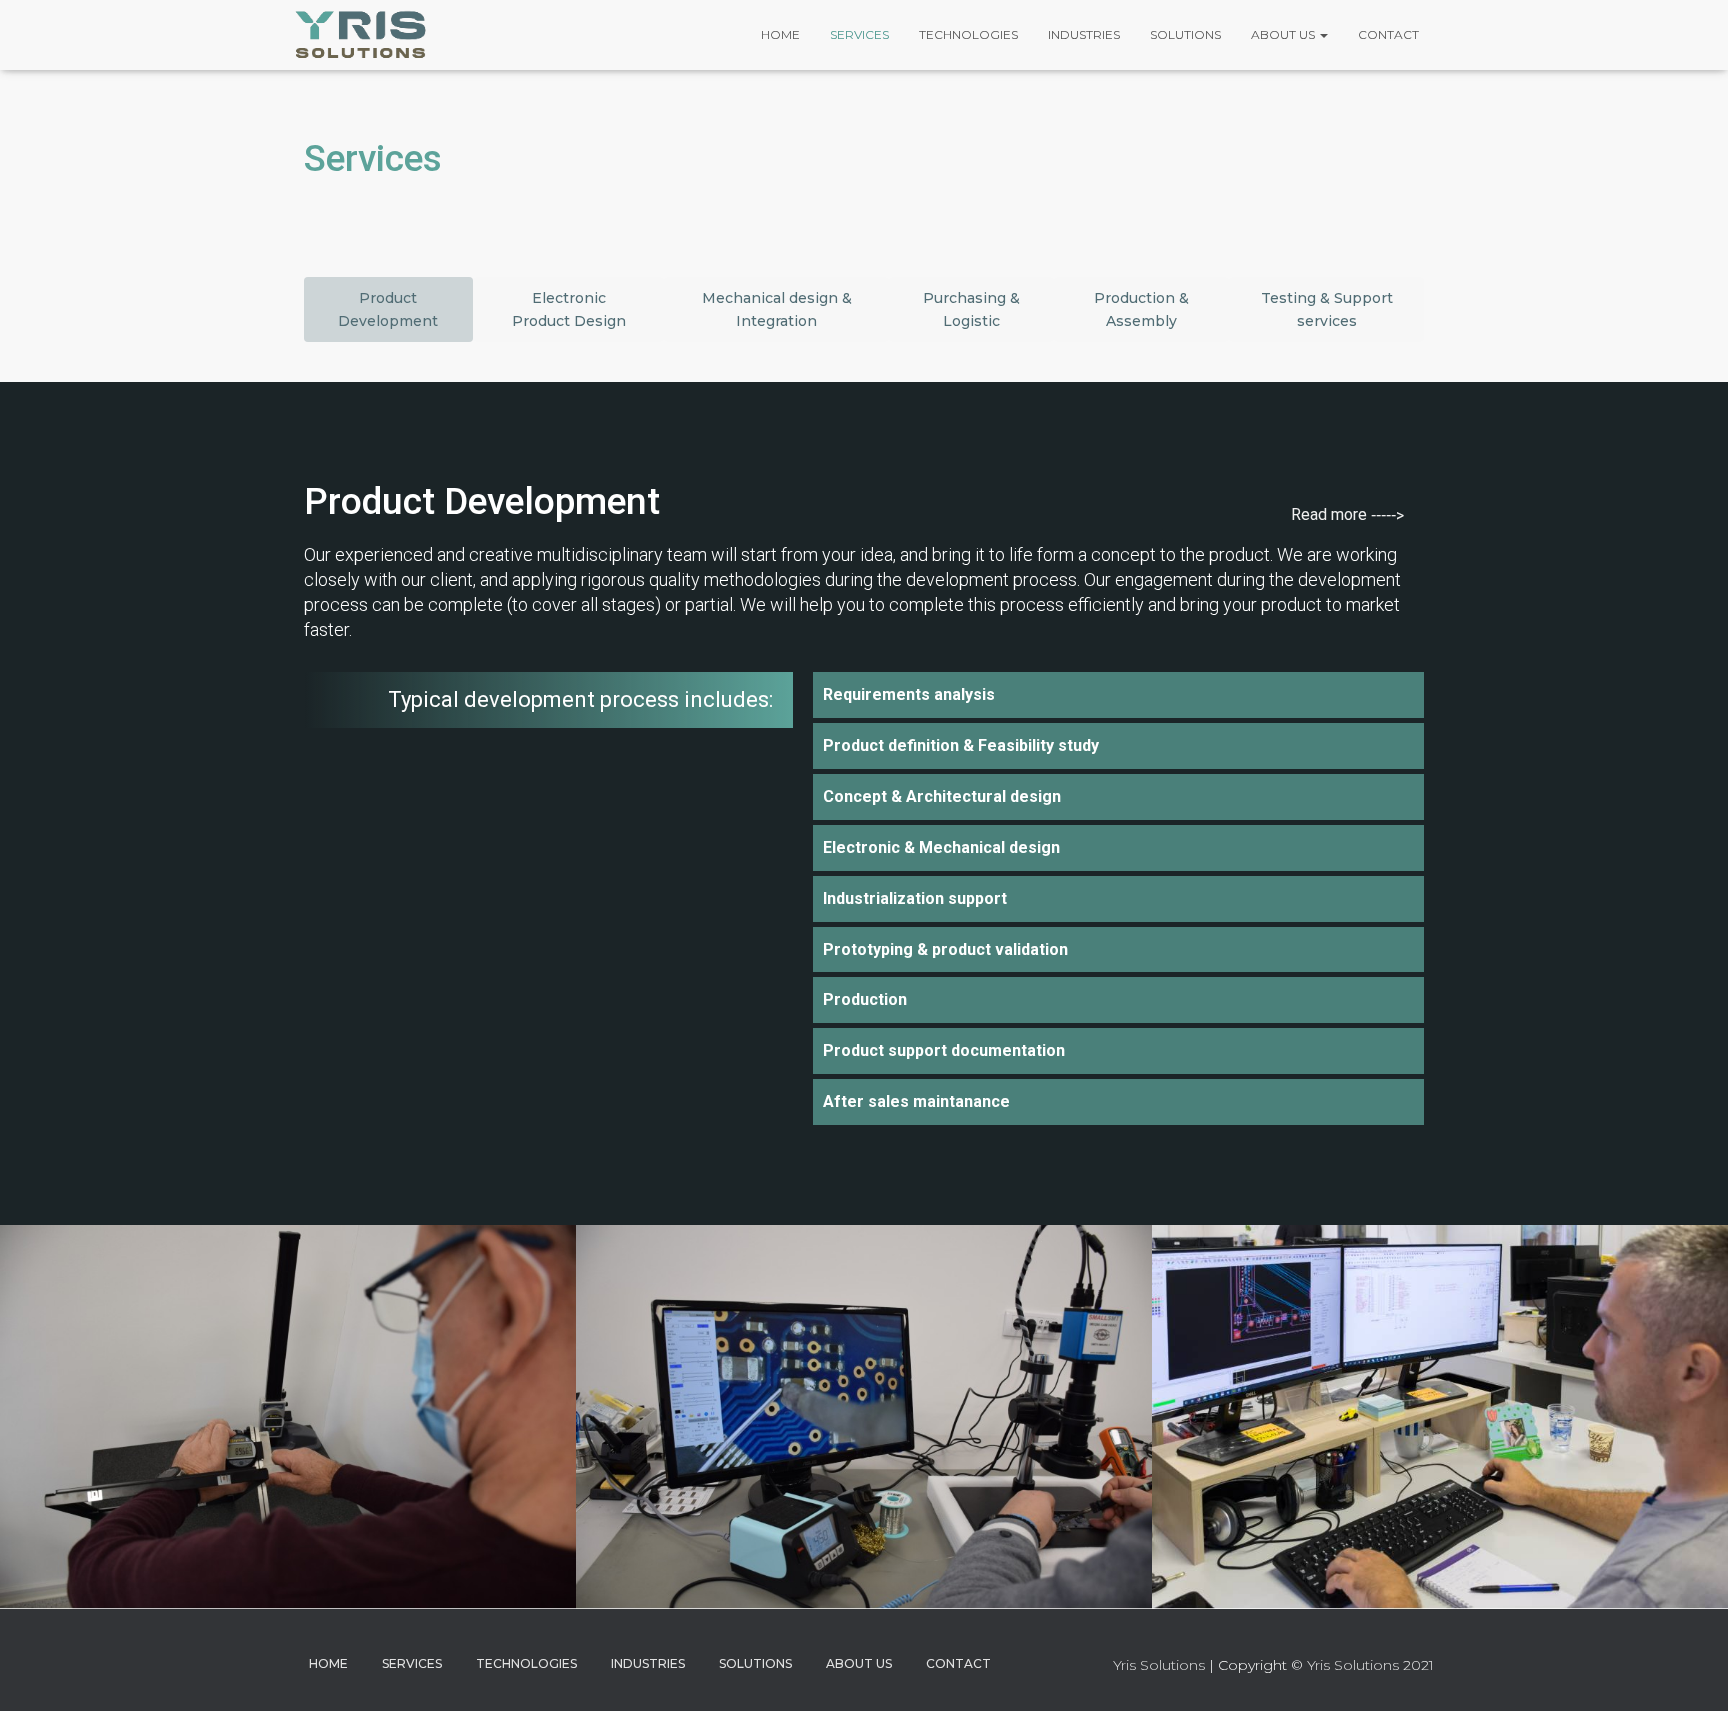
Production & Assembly (1141, 309)
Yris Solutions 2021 (1370, 1665)
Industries (1084, 34)
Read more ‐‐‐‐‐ (1347, 515)
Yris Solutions (1159, 1665)
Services (859, 34)
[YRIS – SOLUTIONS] (361, 35)
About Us (1284, 34)
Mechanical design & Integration (777, 309)
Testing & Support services (1327, 309)
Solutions (1185, 34)
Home (780, 34)
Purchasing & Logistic (971, 309)
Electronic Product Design (569, 309)
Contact (1388, 34)
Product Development (388, 309)
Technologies (968, 34)
